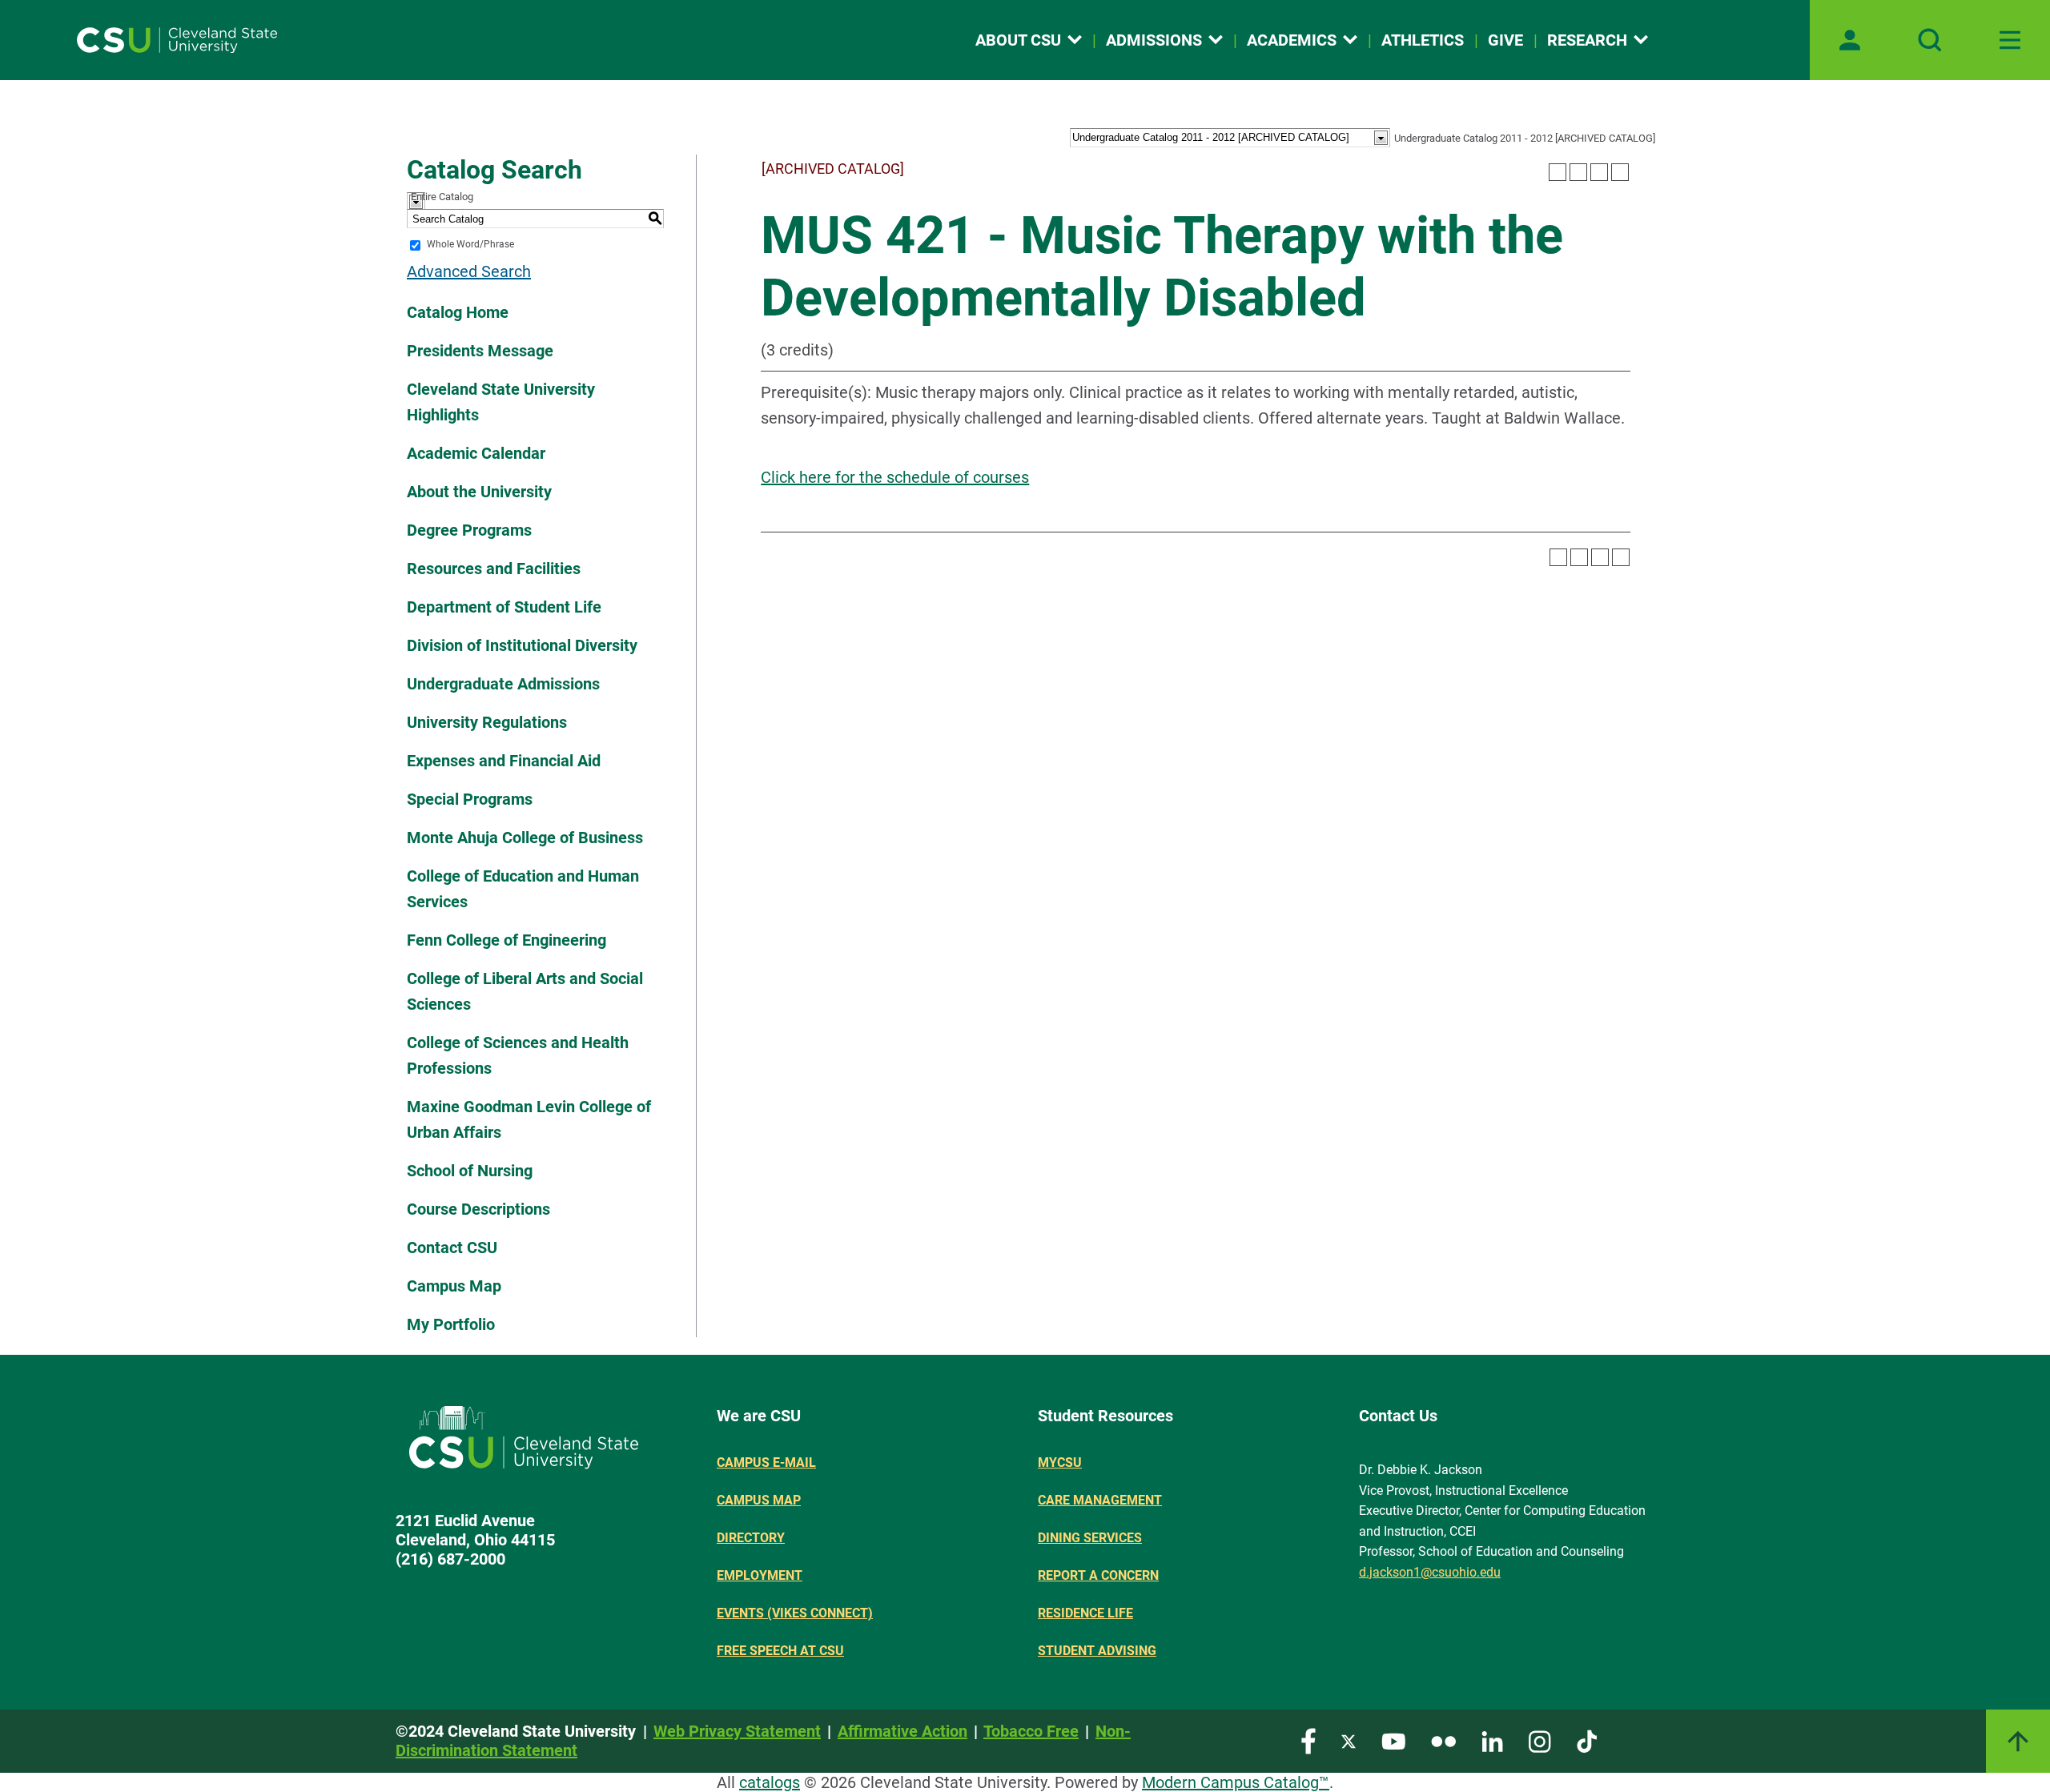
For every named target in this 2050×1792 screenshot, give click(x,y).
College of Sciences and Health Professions (518, 1055)
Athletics (1423, 40)
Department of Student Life (504, 607)
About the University (479, 492)
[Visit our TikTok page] (1587, 1740)
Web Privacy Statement (737, 1731)
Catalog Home (458, 312)
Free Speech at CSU (780, 1651)
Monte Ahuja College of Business (525, 838)
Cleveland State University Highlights (501, 402)
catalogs (770, 1782)
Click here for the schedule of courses (895, 477)
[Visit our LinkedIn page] (1492, 1740)
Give (1505, 40)
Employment (760, 1575)
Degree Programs (469, 530)
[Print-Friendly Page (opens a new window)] (1599, 172)
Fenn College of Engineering (506, 940)
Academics (1292, 40)
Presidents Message (480, 351)
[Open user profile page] (1850, 40)
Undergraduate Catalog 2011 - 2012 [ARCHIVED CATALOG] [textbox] (1525, 138)
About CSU (1018, 40)
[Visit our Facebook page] (1308, 1740)
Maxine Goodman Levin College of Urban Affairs (529, 1119)
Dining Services (1090, 1538)
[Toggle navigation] (2010, 40)
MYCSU (1060, 1463)
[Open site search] (1930, 40)
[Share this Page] (1578, 172)
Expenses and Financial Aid (504, 761)
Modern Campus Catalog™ (1236, 1782)
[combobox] (1523, 136)
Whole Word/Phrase (470, 245)
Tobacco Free (1031, 1731)
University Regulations (487, 722)
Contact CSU (452, 1248)
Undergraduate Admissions (503, 684)
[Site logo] (177, 40)
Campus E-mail (766, 1463)
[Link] (2018, 1741)
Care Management (1100, 1500)
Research (1587, 40)
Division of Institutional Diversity (522, 645)
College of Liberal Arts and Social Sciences (525, 991)
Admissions (1154, 40)
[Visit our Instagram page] (1540, 1740)
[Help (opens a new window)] (1620, 172)
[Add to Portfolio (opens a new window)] (1558, 172)
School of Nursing (470, 1171)
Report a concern (1098, 1575)
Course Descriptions (478, 1209)
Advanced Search (469, 271)
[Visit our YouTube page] (1393, 1740)
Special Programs (470, 799)
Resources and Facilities (494, 569)
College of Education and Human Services (523, 889)
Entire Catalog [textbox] (442, 197)
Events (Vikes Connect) (795, 1613)
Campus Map (454, 1286)
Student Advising (1097, 1651)
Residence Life (1085, 1613)
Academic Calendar (476, 453)
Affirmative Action (902, 1731)
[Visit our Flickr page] (1443, 1740)
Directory (751, 1538)
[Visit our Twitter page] (1349, 1740)
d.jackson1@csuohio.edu (1430, 1572)
